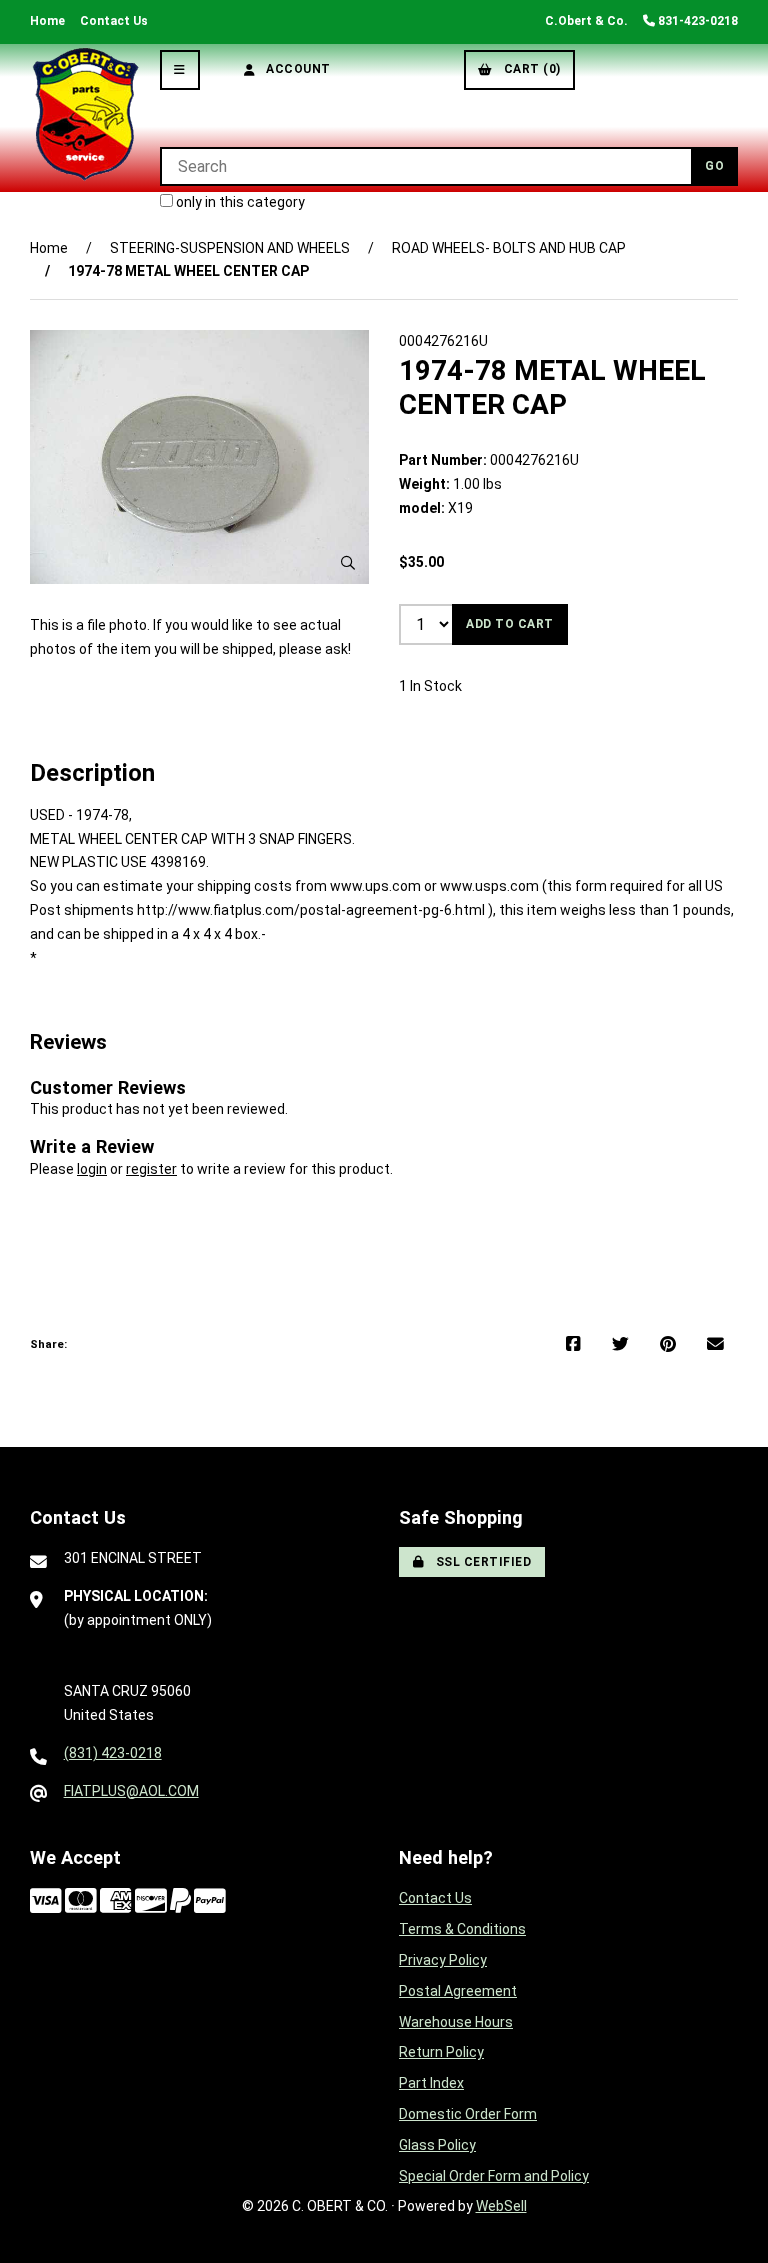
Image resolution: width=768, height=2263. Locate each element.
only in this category (239, 202)
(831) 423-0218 (113, 1753)
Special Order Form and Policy (494, 2176)
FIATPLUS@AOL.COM (131, 1791)
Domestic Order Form (468, 2114)
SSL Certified (480, 1562)
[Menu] (180, 70)
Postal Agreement (458, 1991)
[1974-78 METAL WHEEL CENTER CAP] (199, 457)
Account (295, 69)
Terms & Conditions (462, 1929)
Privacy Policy (443, 1960)
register (151, 1169)
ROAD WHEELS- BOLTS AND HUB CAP (509, 248)
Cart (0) (529, 69)
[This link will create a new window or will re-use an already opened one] (573, 1345)
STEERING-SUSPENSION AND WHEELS (230, 248)
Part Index (431, 2083)
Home (47, 21)
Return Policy (441, 2052)
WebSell (501, 2206)
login (92, 1169)
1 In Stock (430, 686)
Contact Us (114, 21)
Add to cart (510, 624)
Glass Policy (437, 2145)
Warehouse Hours (456, 2022)
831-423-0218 (696, 21)
